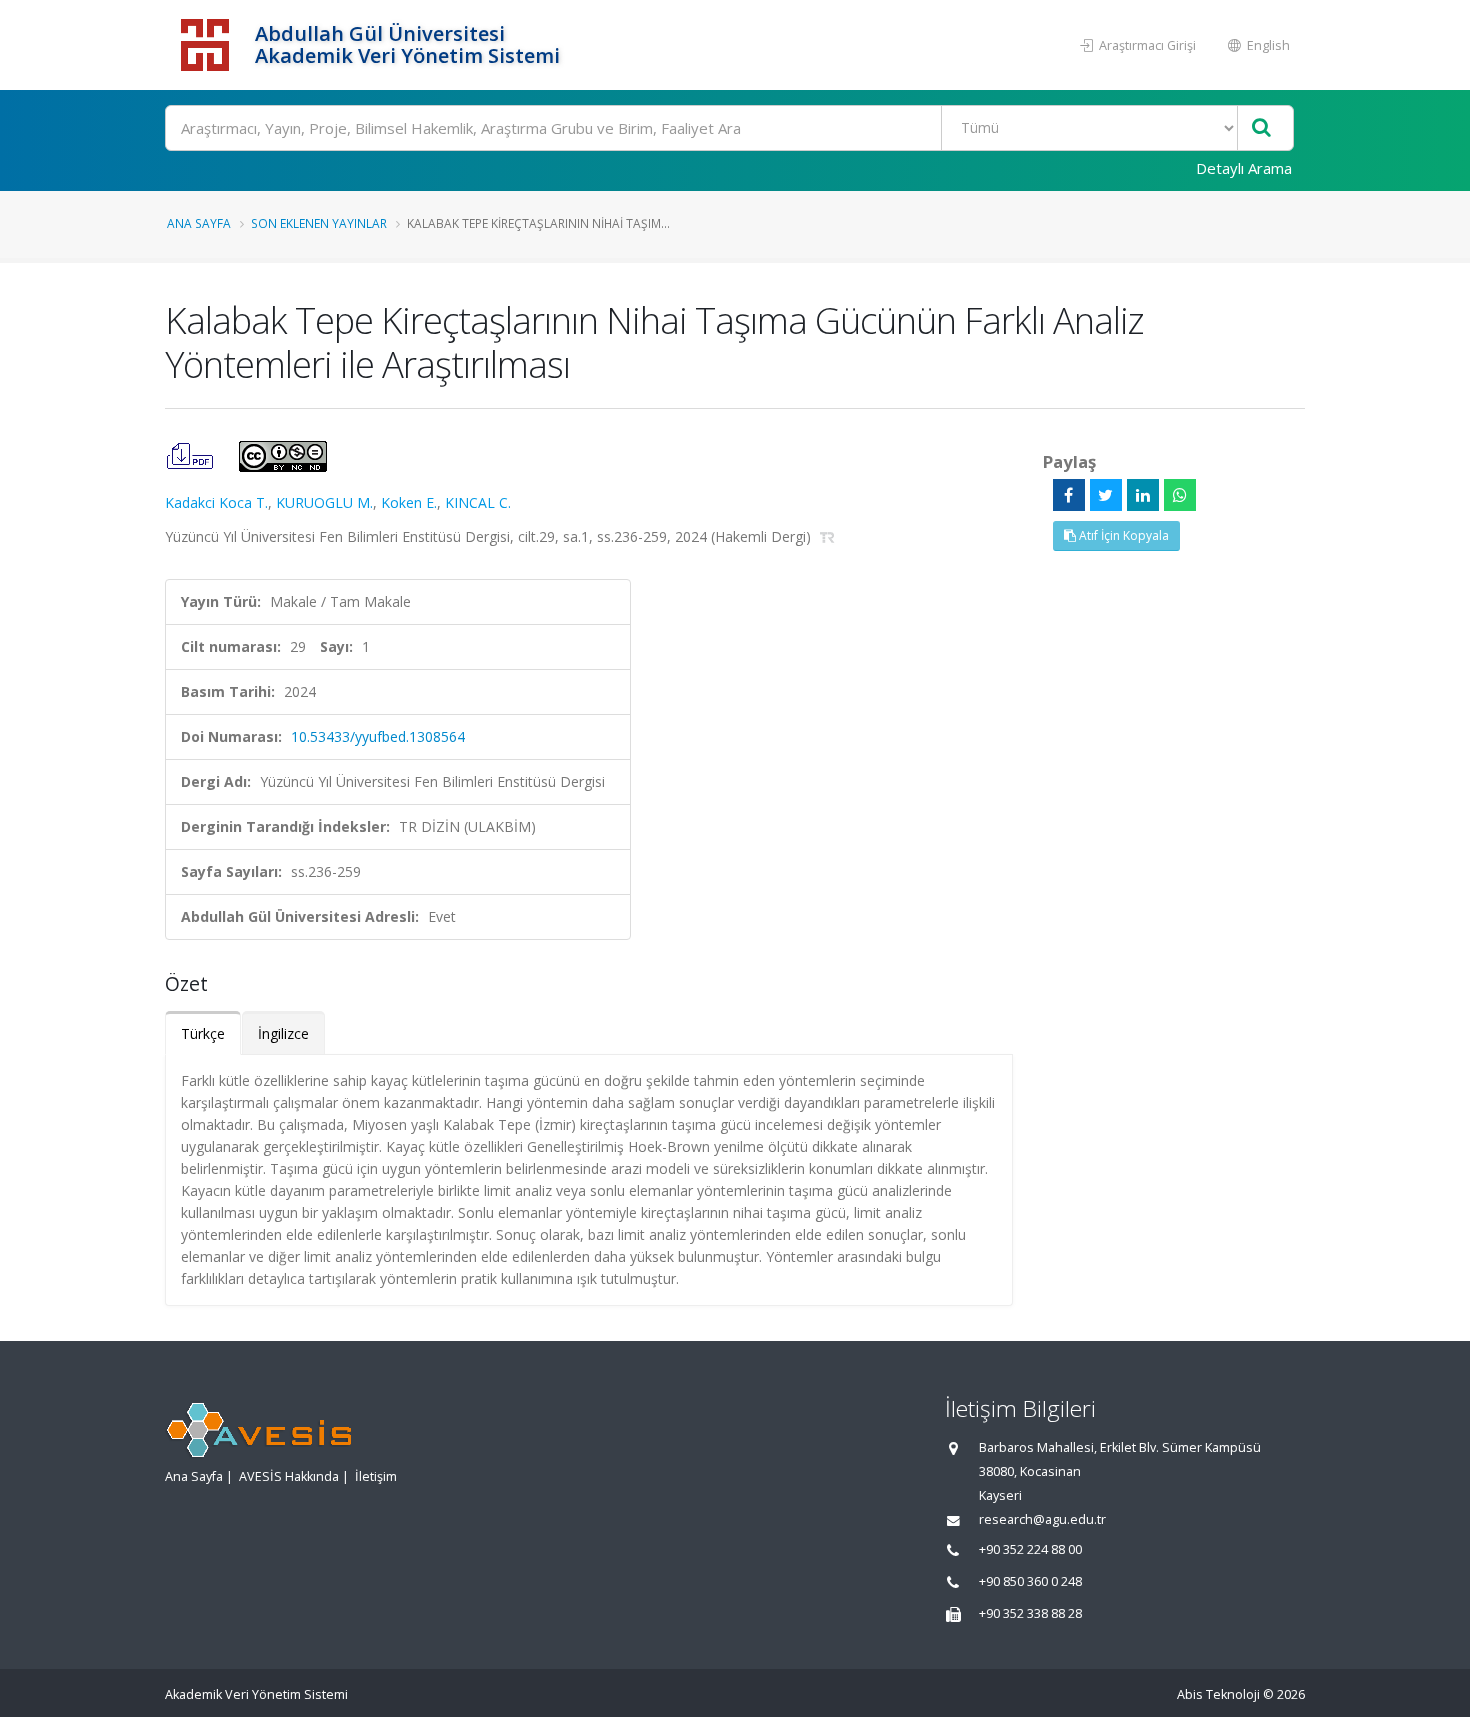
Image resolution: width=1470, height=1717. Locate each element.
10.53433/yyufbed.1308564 (378, 736)
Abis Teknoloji (1218, 1694)
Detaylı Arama (1244, 168)
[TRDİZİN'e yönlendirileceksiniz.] (827, 536)
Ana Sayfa (199, 223)
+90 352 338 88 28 (1030, 1613)
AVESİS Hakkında (289, 1476)
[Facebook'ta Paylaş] (1069, 495)
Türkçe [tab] (203, 1033)
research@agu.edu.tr (1042, 1519)
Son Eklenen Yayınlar (319, 223)
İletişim (376, 1476)
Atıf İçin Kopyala (1122, 535)
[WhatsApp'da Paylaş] (1180, 495)
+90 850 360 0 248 (1030, 1581)
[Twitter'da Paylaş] (1106, 495)
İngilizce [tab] (283, 1033)
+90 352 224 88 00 (1030, 1549)
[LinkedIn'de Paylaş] (1143, 495)
